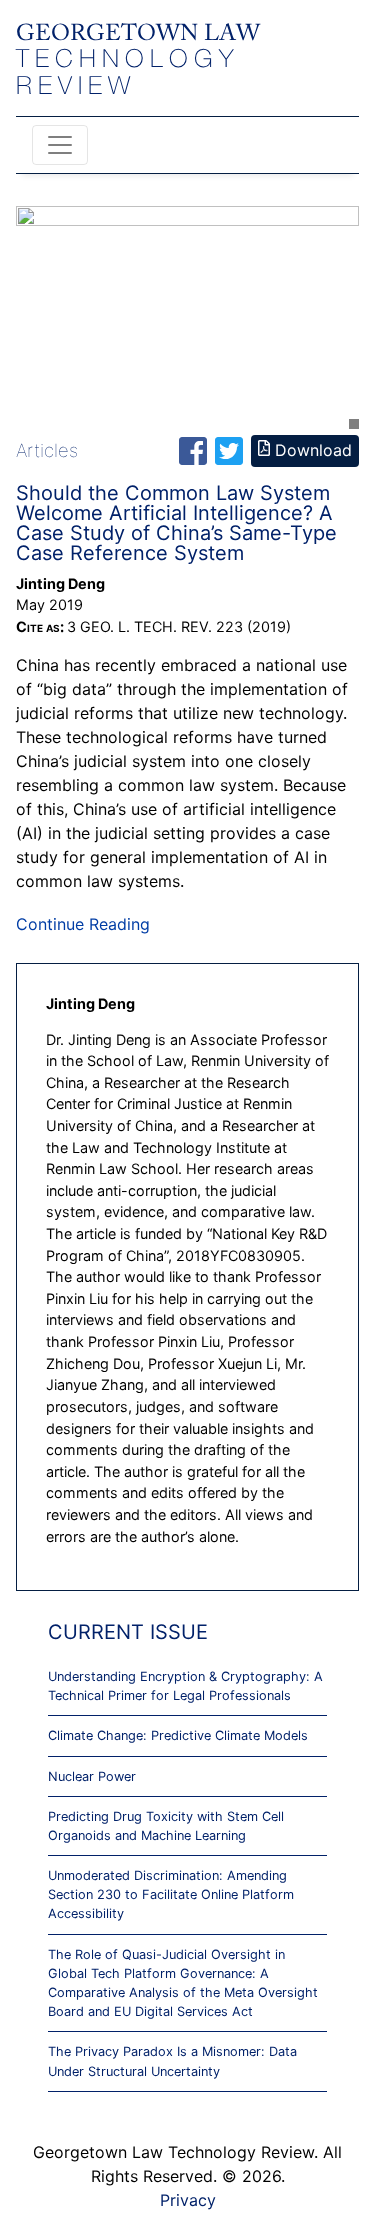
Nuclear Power (92, 1776)
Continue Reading (83, 924)
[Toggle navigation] (60, 145)
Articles (47, 450)
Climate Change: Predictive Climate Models (178, 1735)
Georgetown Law (138, 60)
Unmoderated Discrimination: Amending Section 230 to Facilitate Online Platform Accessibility (171, 1894)
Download (311, 450)
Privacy (188, 2200)
